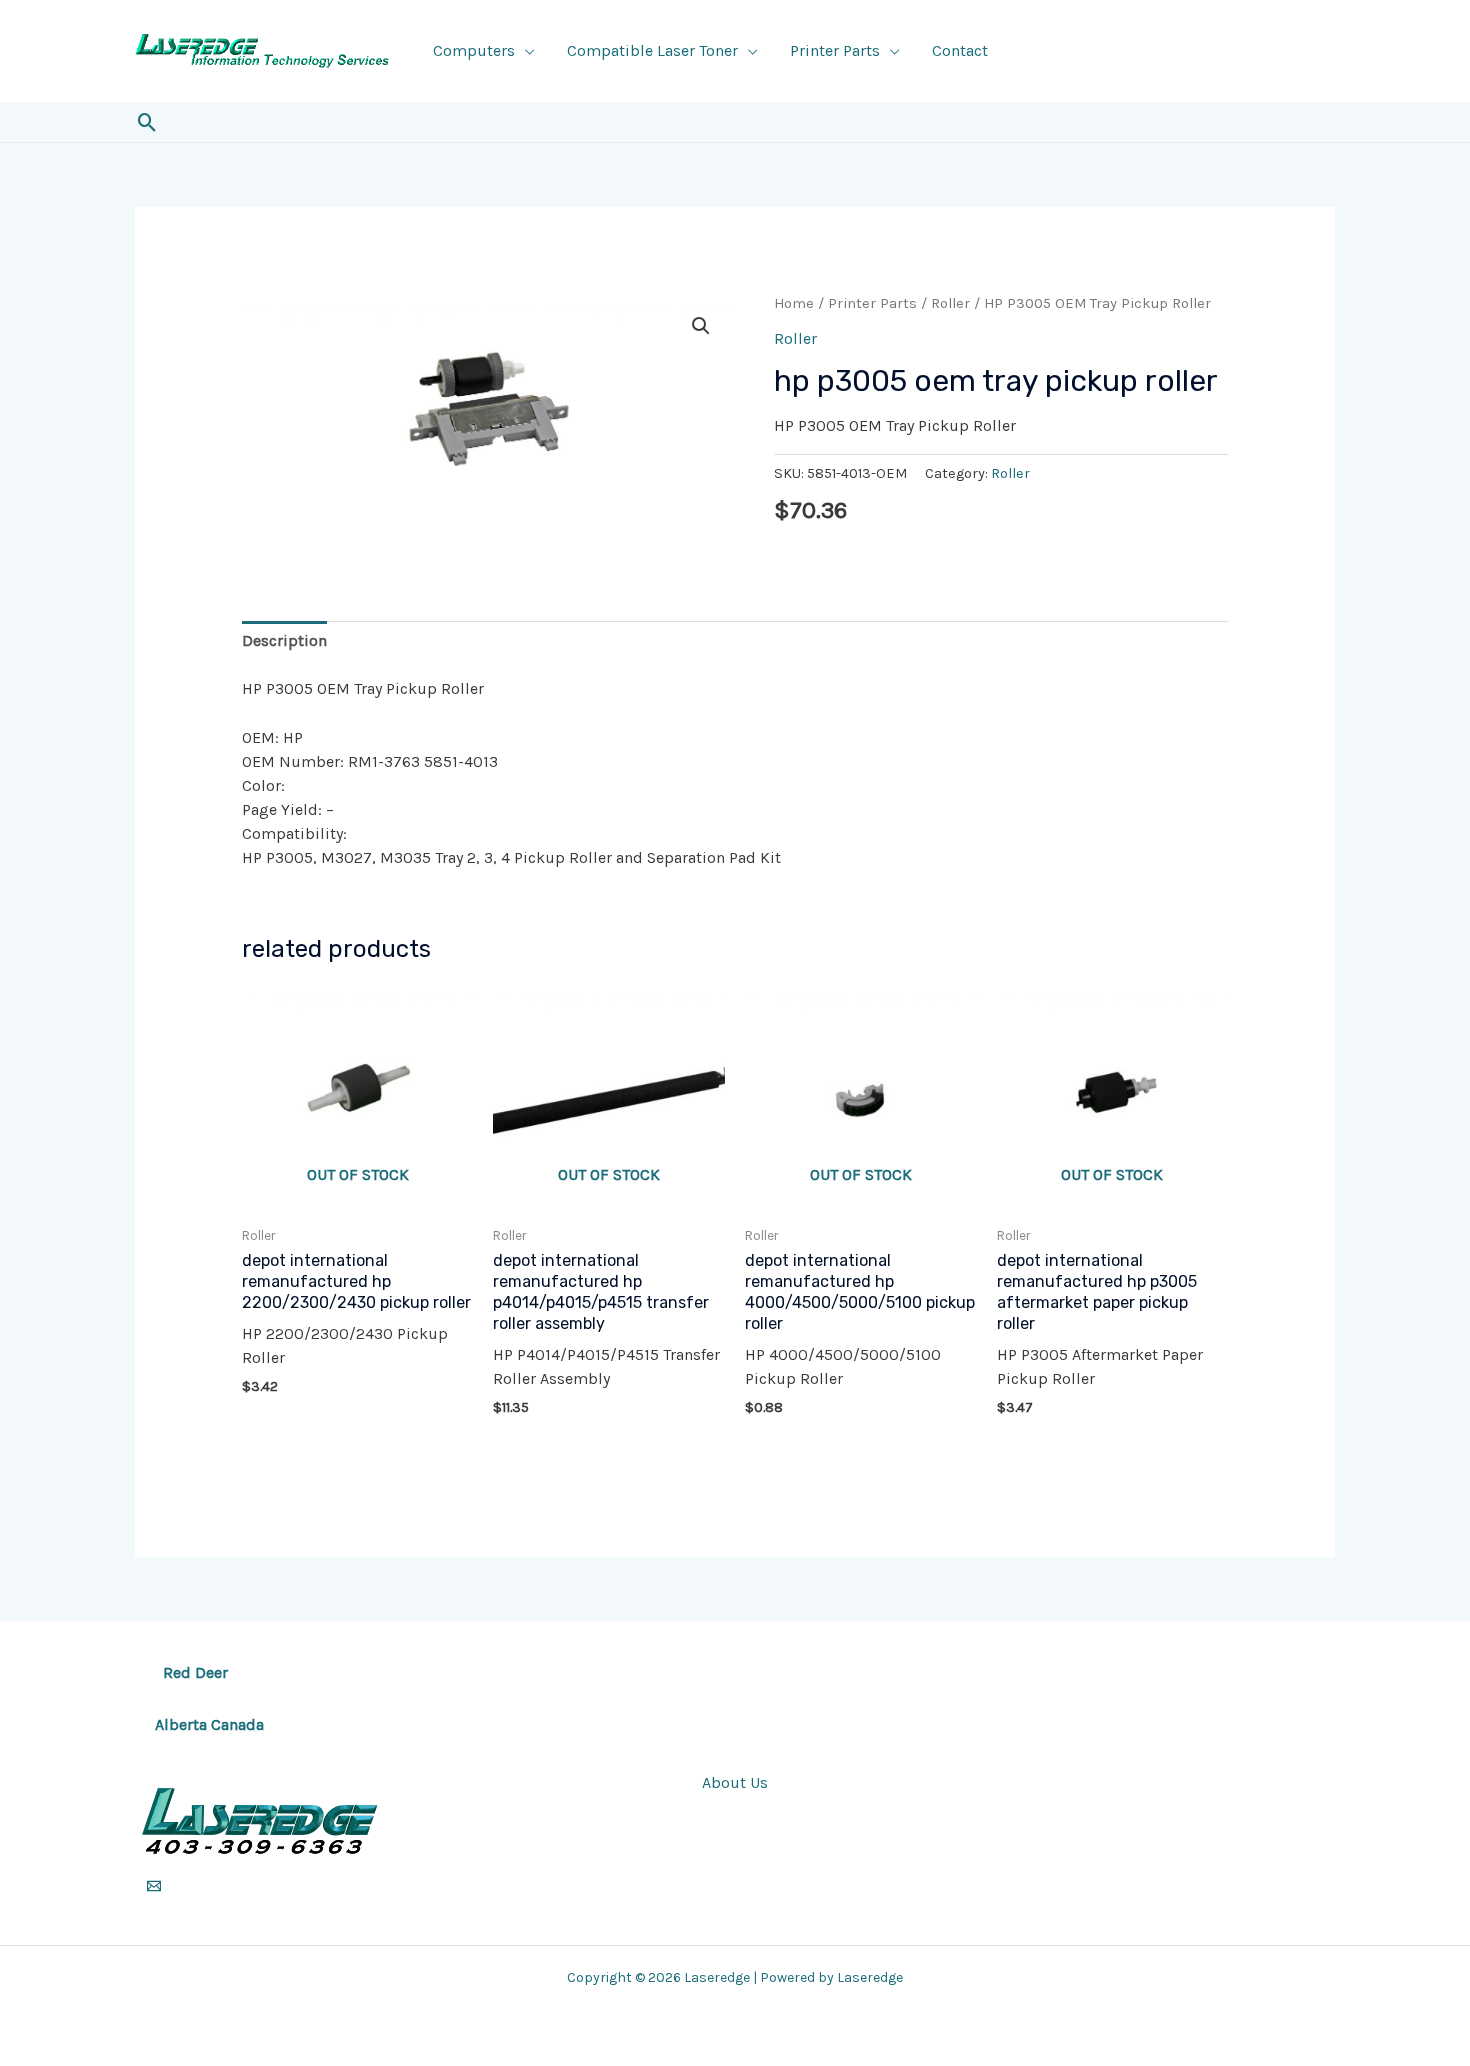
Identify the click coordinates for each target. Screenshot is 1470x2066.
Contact (960, 50)
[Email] (154, 1886)
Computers (474, 50)
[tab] (284, 641)
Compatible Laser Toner (652, 50)
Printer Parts (835, 50)
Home (794, 303)
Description (284, 640)
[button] (147, 122)
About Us (735, 1782)
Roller (950, 303)
